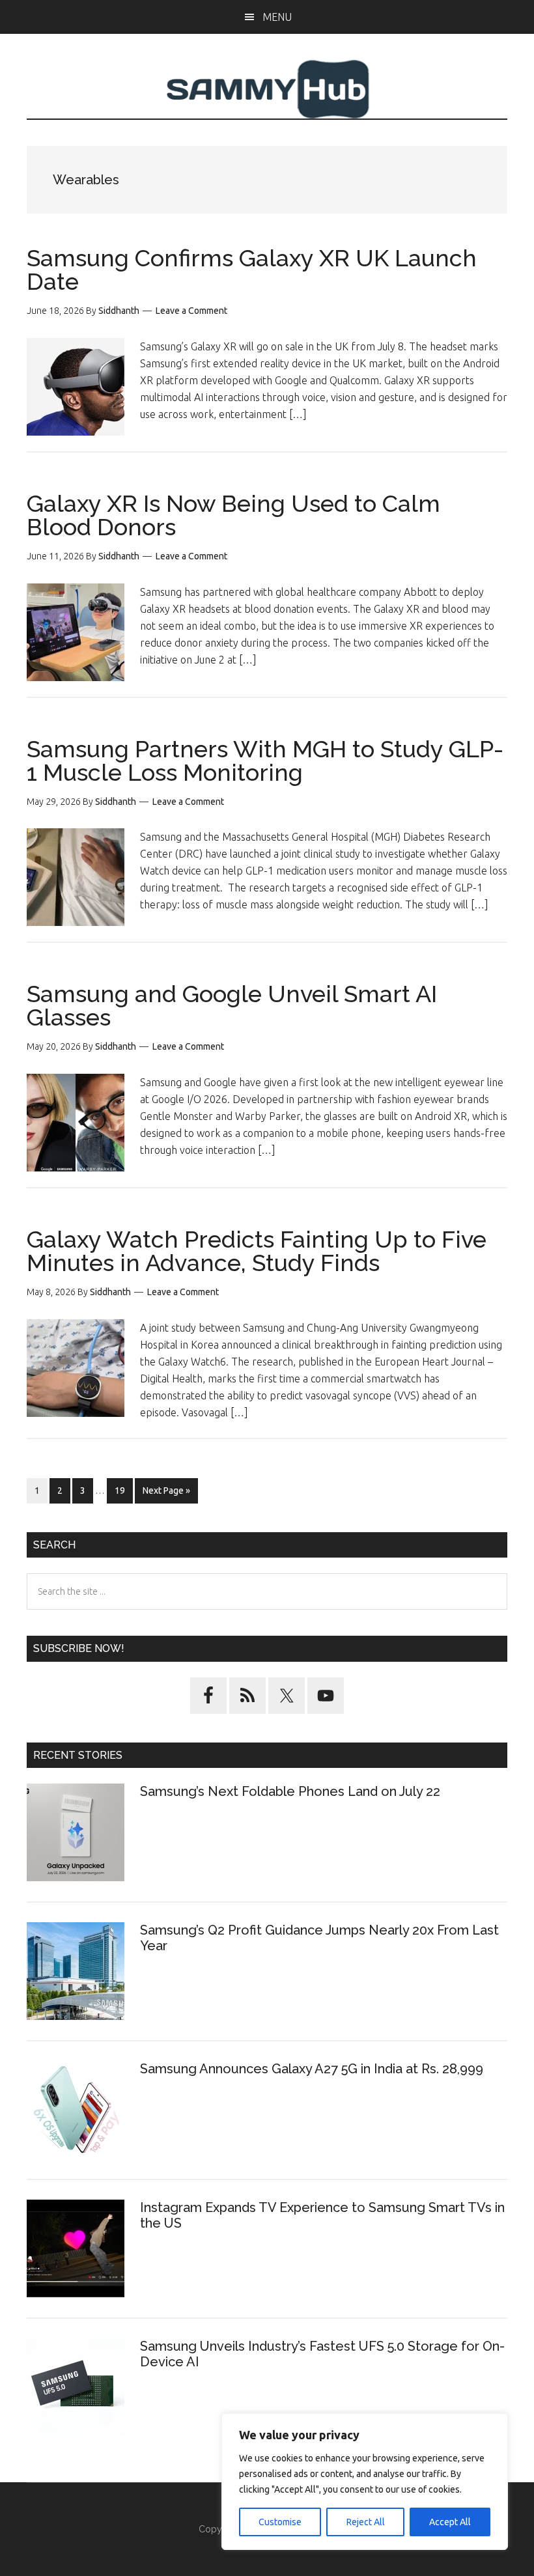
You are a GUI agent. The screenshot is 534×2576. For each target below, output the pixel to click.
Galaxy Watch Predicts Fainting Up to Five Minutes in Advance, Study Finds (257, 1251)
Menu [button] (277, 17)
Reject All (366, 2522)
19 (123, 1490)
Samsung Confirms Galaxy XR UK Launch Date (252, 270)
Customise (280, 2522)
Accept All (450, 2522)
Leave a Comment (191, 311)
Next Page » (166, 1494)
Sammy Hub (267, 89)
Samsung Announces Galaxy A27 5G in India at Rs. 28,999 (313, 2069)
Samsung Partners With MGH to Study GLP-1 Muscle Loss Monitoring (265, 761)
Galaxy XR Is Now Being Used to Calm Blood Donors (233, 515)
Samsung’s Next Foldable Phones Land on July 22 (290, 1791)
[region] (365, 2482)
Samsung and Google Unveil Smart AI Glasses (232, 1005)
